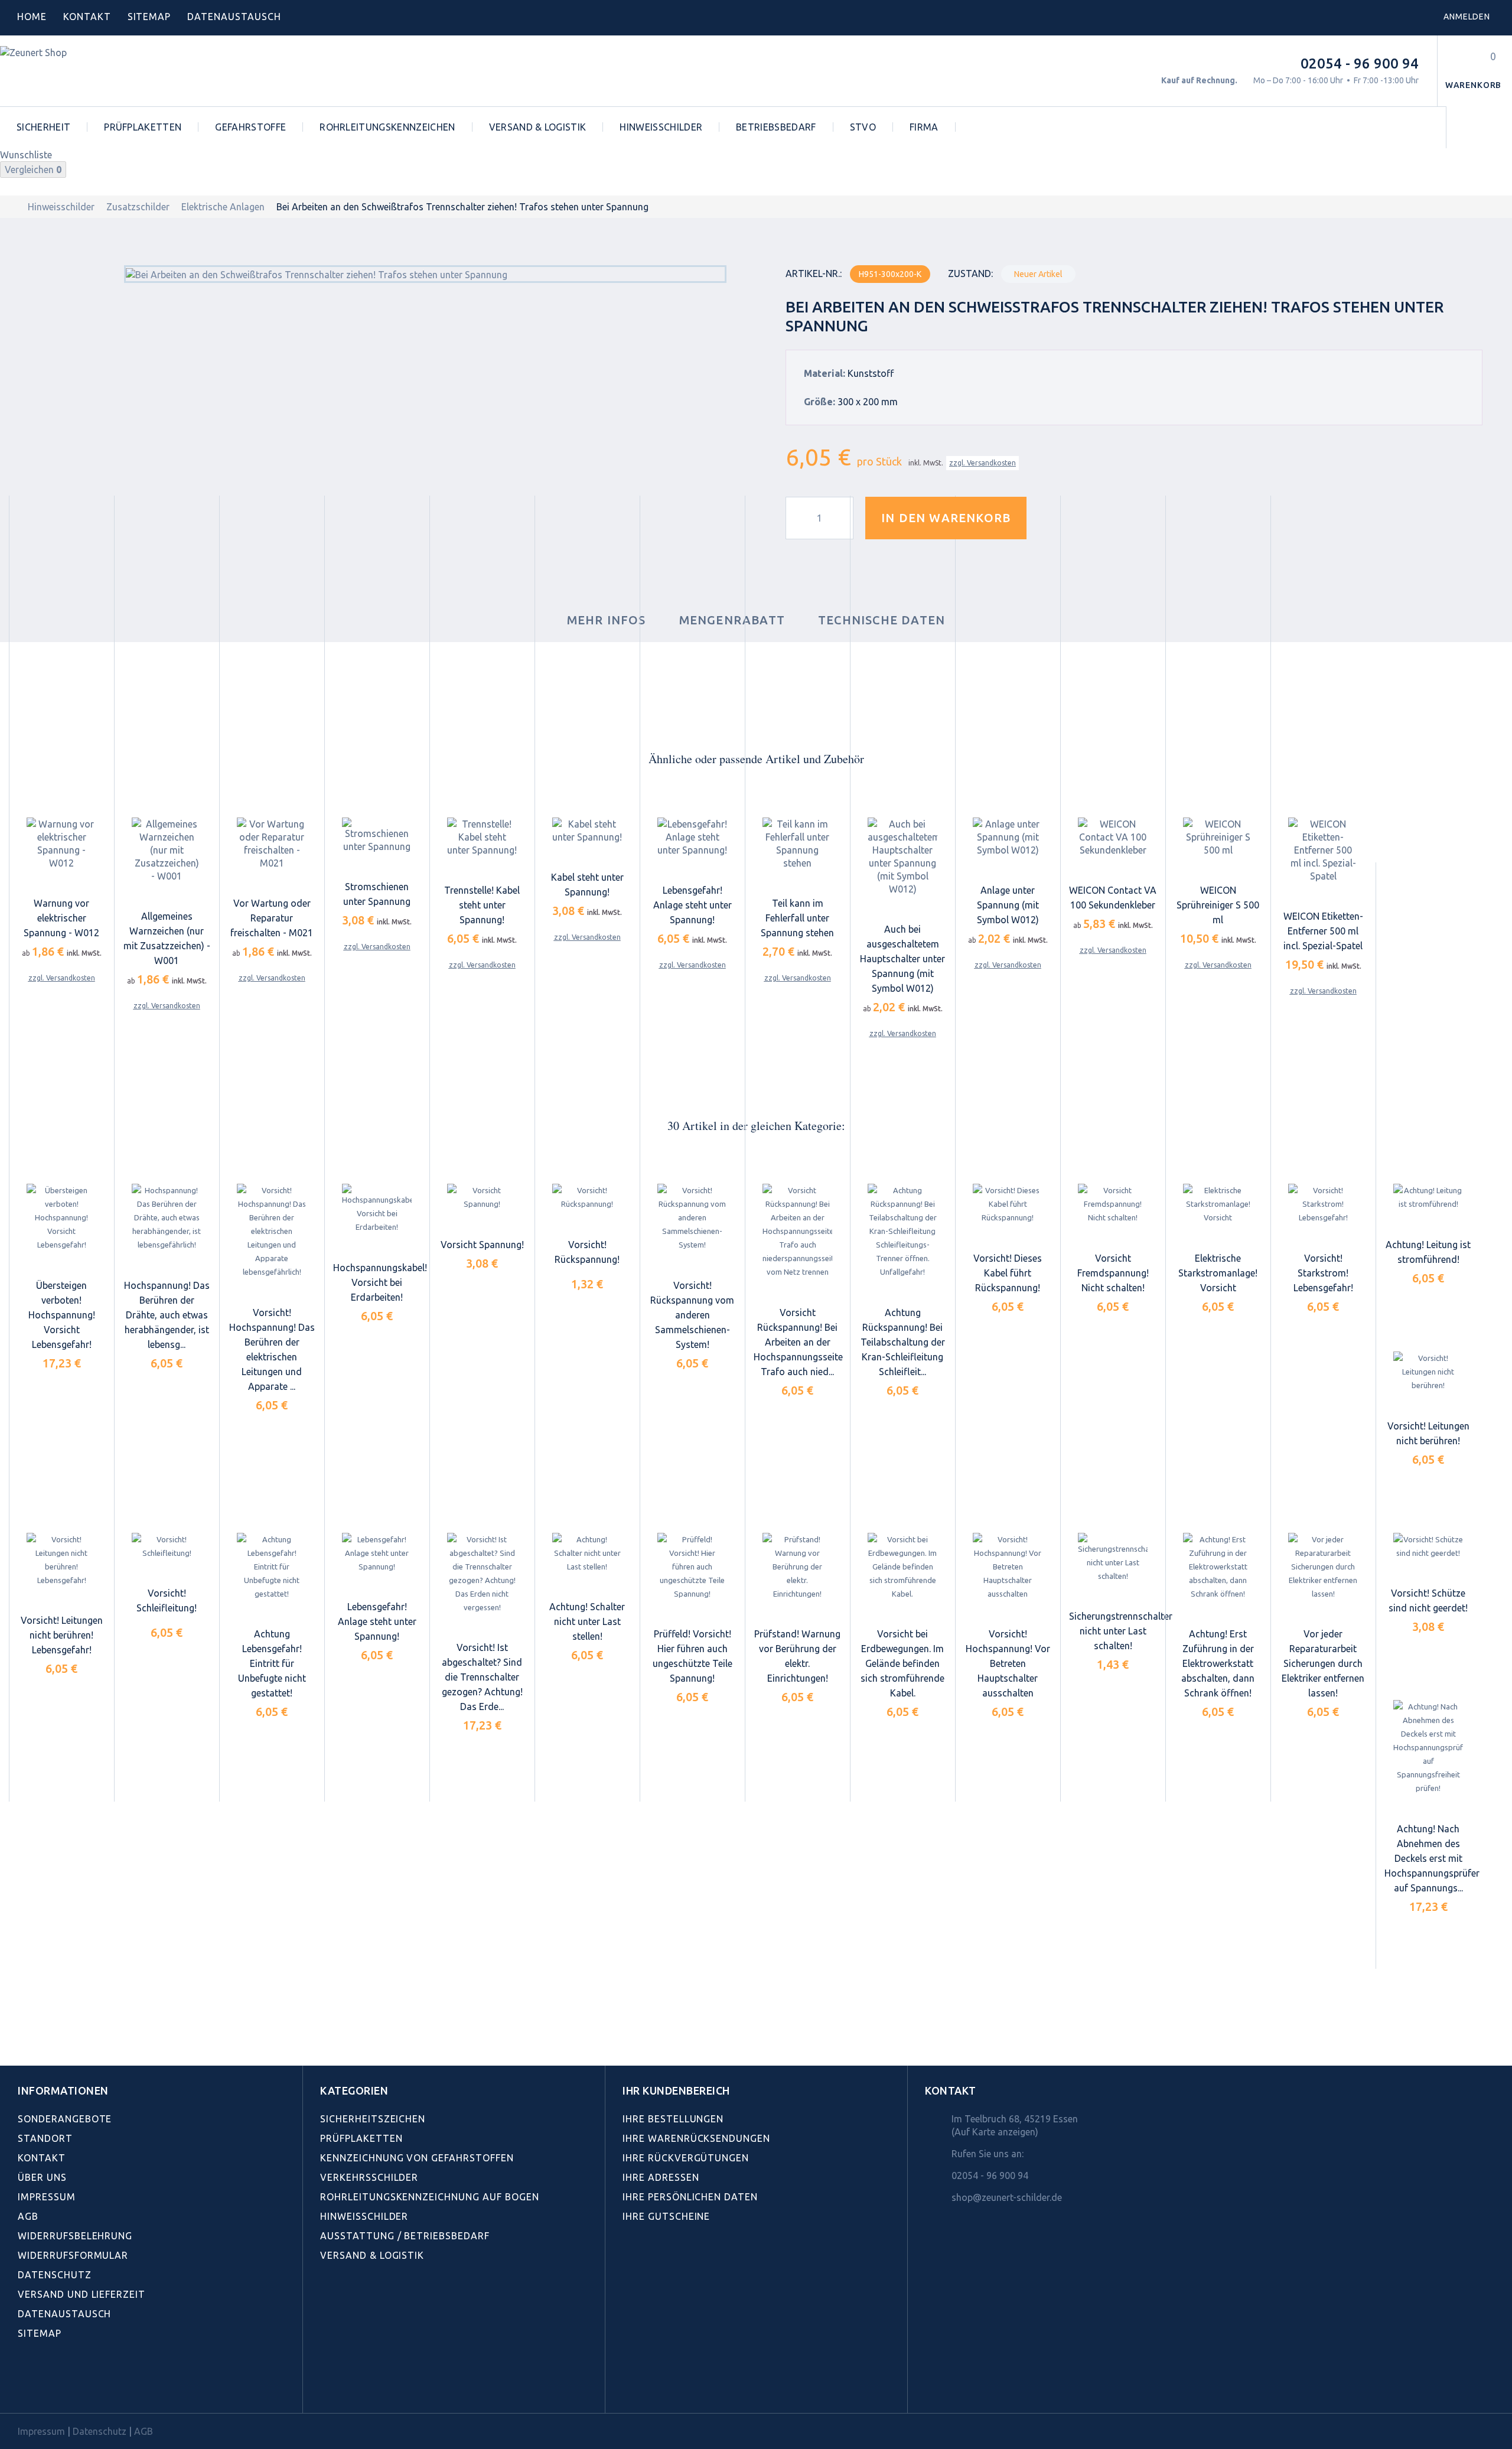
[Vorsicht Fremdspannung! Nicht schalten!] (1113, 1205)
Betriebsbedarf (776, 127)
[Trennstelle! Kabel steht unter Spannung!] (482, 837)
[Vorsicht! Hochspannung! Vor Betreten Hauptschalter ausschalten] (1008, 1567)
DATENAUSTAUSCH (234, 17)
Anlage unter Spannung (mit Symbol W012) (1008, 905)
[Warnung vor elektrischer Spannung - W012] (61, 844)
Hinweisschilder (661, 127)
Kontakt (87, 17)
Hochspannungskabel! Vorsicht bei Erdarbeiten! (380, 1282)
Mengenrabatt (732, 620)
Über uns (42, 2177)
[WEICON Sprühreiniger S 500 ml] (1218, 837)
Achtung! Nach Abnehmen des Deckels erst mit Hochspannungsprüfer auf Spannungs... (1432, 1858)
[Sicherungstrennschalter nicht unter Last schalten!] (1113, 1558)
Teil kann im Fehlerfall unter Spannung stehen (797, 918)
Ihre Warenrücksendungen (696, 2138)
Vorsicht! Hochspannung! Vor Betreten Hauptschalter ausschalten (1008, 1663)
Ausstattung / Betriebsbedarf (405, 2236)
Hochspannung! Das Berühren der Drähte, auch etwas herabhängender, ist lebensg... (167, 1315)
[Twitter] (50, 2386)
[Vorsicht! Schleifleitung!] (167, 1546)
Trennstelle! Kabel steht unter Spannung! (482, 905)
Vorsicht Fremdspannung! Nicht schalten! (1113, 1273)
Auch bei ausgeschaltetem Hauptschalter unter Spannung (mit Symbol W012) (902, 959)
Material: (825, 373)
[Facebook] (24, 2386)
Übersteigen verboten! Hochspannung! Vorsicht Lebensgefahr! (62, 1315)
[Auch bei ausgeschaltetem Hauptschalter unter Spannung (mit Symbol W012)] (902, 857)
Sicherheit (43, 127)
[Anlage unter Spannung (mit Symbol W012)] (1008, 837)
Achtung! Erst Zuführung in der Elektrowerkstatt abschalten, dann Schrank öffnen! (1218, 1663)
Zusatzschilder (138, 207)
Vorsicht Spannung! (482, 1245)
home (32, 17)
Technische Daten (882, 620)
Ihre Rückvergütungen (686, 2158)
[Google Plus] (102, 2386)
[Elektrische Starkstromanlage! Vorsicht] (1218, 1205)
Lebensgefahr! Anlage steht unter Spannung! (693, 905)
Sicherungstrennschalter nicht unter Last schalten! (1121, 1631)
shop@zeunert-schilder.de (1007, 2197)
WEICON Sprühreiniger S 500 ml (1218, 905)
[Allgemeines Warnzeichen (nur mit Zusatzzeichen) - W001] (167, 850)
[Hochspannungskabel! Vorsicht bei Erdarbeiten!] (377, 1209)
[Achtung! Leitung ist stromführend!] (1428, 1198)
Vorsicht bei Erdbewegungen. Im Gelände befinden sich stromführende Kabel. (902, 1663)
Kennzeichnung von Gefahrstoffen (417, 2158)
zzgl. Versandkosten (983, 463)
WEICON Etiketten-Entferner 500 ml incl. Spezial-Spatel (1323, 931)
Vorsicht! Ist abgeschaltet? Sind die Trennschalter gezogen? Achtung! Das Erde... (482, 1677)
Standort (45, 2138)
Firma (924, 127)
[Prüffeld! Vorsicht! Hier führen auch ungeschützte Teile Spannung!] (692, 1567)
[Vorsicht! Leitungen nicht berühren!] (1428, 1372)
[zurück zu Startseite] (12, 207)
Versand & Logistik (538, 127)
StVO (863, 127)
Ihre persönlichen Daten (690, 2197)
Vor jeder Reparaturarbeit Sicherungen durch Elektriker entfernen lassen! (1323, 1663)
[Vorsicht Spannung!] (482, 1198)
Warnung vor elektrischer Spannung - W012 (61, 918)
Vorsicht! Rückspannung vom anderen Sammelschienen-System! (692, 1315)
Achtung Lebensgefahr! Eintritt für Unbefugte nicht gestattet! (272, 1663)
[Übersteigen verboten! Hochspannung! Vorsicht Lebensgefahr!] (61, 1218)
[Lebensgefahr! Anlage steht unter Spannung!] (692, 837)
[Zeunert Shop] (81, 71)
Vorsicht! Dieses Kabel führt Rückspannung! (1008, 1273)
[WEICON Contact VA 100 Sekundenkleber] (1113, 837)
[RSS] (76, 2386)
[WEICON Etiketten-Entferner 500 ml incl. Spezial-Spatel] (1323, 850)
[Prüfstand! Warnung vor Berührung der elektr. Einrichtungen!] (797, 1567)
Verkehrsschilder (369, 2177)
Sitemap (149, 17)
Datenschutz (55, 2275)
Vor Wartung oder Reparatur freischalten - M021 (272, 918)
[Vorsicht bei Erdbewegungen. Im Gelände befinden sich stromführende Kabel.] (902, 1567)
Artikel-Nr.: (814, 273)
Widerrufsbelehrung (75, 2236)
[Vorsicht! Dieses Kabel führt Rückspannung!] (1008, 1205)
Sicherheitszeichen (373, 2119)
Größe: (819, 402)
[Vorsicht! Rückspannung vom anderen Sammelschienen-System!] (692, 1218)
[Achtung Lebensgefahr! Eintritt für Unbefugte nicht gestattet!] (272, 1567)
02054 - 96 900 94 (1360, 63)
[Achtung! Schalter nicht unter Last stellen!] (587, 1553)
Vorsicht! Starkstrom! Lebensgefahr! (1323, 1273)
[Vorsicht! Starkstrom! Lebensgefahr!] (1323, 1205)
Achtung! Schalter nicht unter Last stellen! (587, 1621)
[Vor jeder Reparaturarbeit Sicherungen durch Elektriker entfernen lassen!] (1323, 1567)
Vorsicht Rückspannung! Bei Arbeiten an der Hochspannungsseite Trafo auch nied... (798, 1342)
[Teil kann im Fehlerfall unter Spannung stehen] (797, 844)
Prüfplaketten (143, 127)
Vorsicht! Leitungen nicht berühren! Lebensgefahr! (62, 1635)
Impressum (47, 2197)
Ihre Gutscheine (666, 2216)
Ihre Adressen (661, 2177)
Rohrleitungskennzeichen (387, 127)
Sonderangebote (65, 2119)
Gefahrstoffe (250, 127)
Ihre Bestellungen (673, 2119)
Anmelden (1467, 17)
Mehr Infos (607, 620)
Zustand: (970, 273)
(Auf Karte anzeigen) (995, 2132)
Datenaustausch (64, 2314)
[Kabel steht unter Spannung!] (587, 831)
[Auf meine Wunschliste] (1057, 518)
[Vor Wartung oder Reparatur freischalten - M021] (272, 844)
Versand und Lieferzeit (82, 2294)
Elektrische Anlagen (223, 207)
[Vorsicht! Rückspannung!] (587, 1198)
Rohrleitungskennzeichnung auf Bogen (430, 2197)
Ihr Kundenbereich (676, 2090)
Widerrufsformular (73, 2255)
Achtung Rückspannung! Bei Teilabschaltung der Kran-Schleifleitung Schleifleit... (903, 1342)
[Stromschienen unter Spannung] (377, 835)
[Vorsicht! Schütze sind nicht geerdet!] (1428, 1546)
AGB (28, 2216)
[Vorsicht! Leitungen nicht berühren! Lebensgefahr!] (61, 1560)
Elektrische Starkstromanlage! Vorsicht (1218, 1273)
